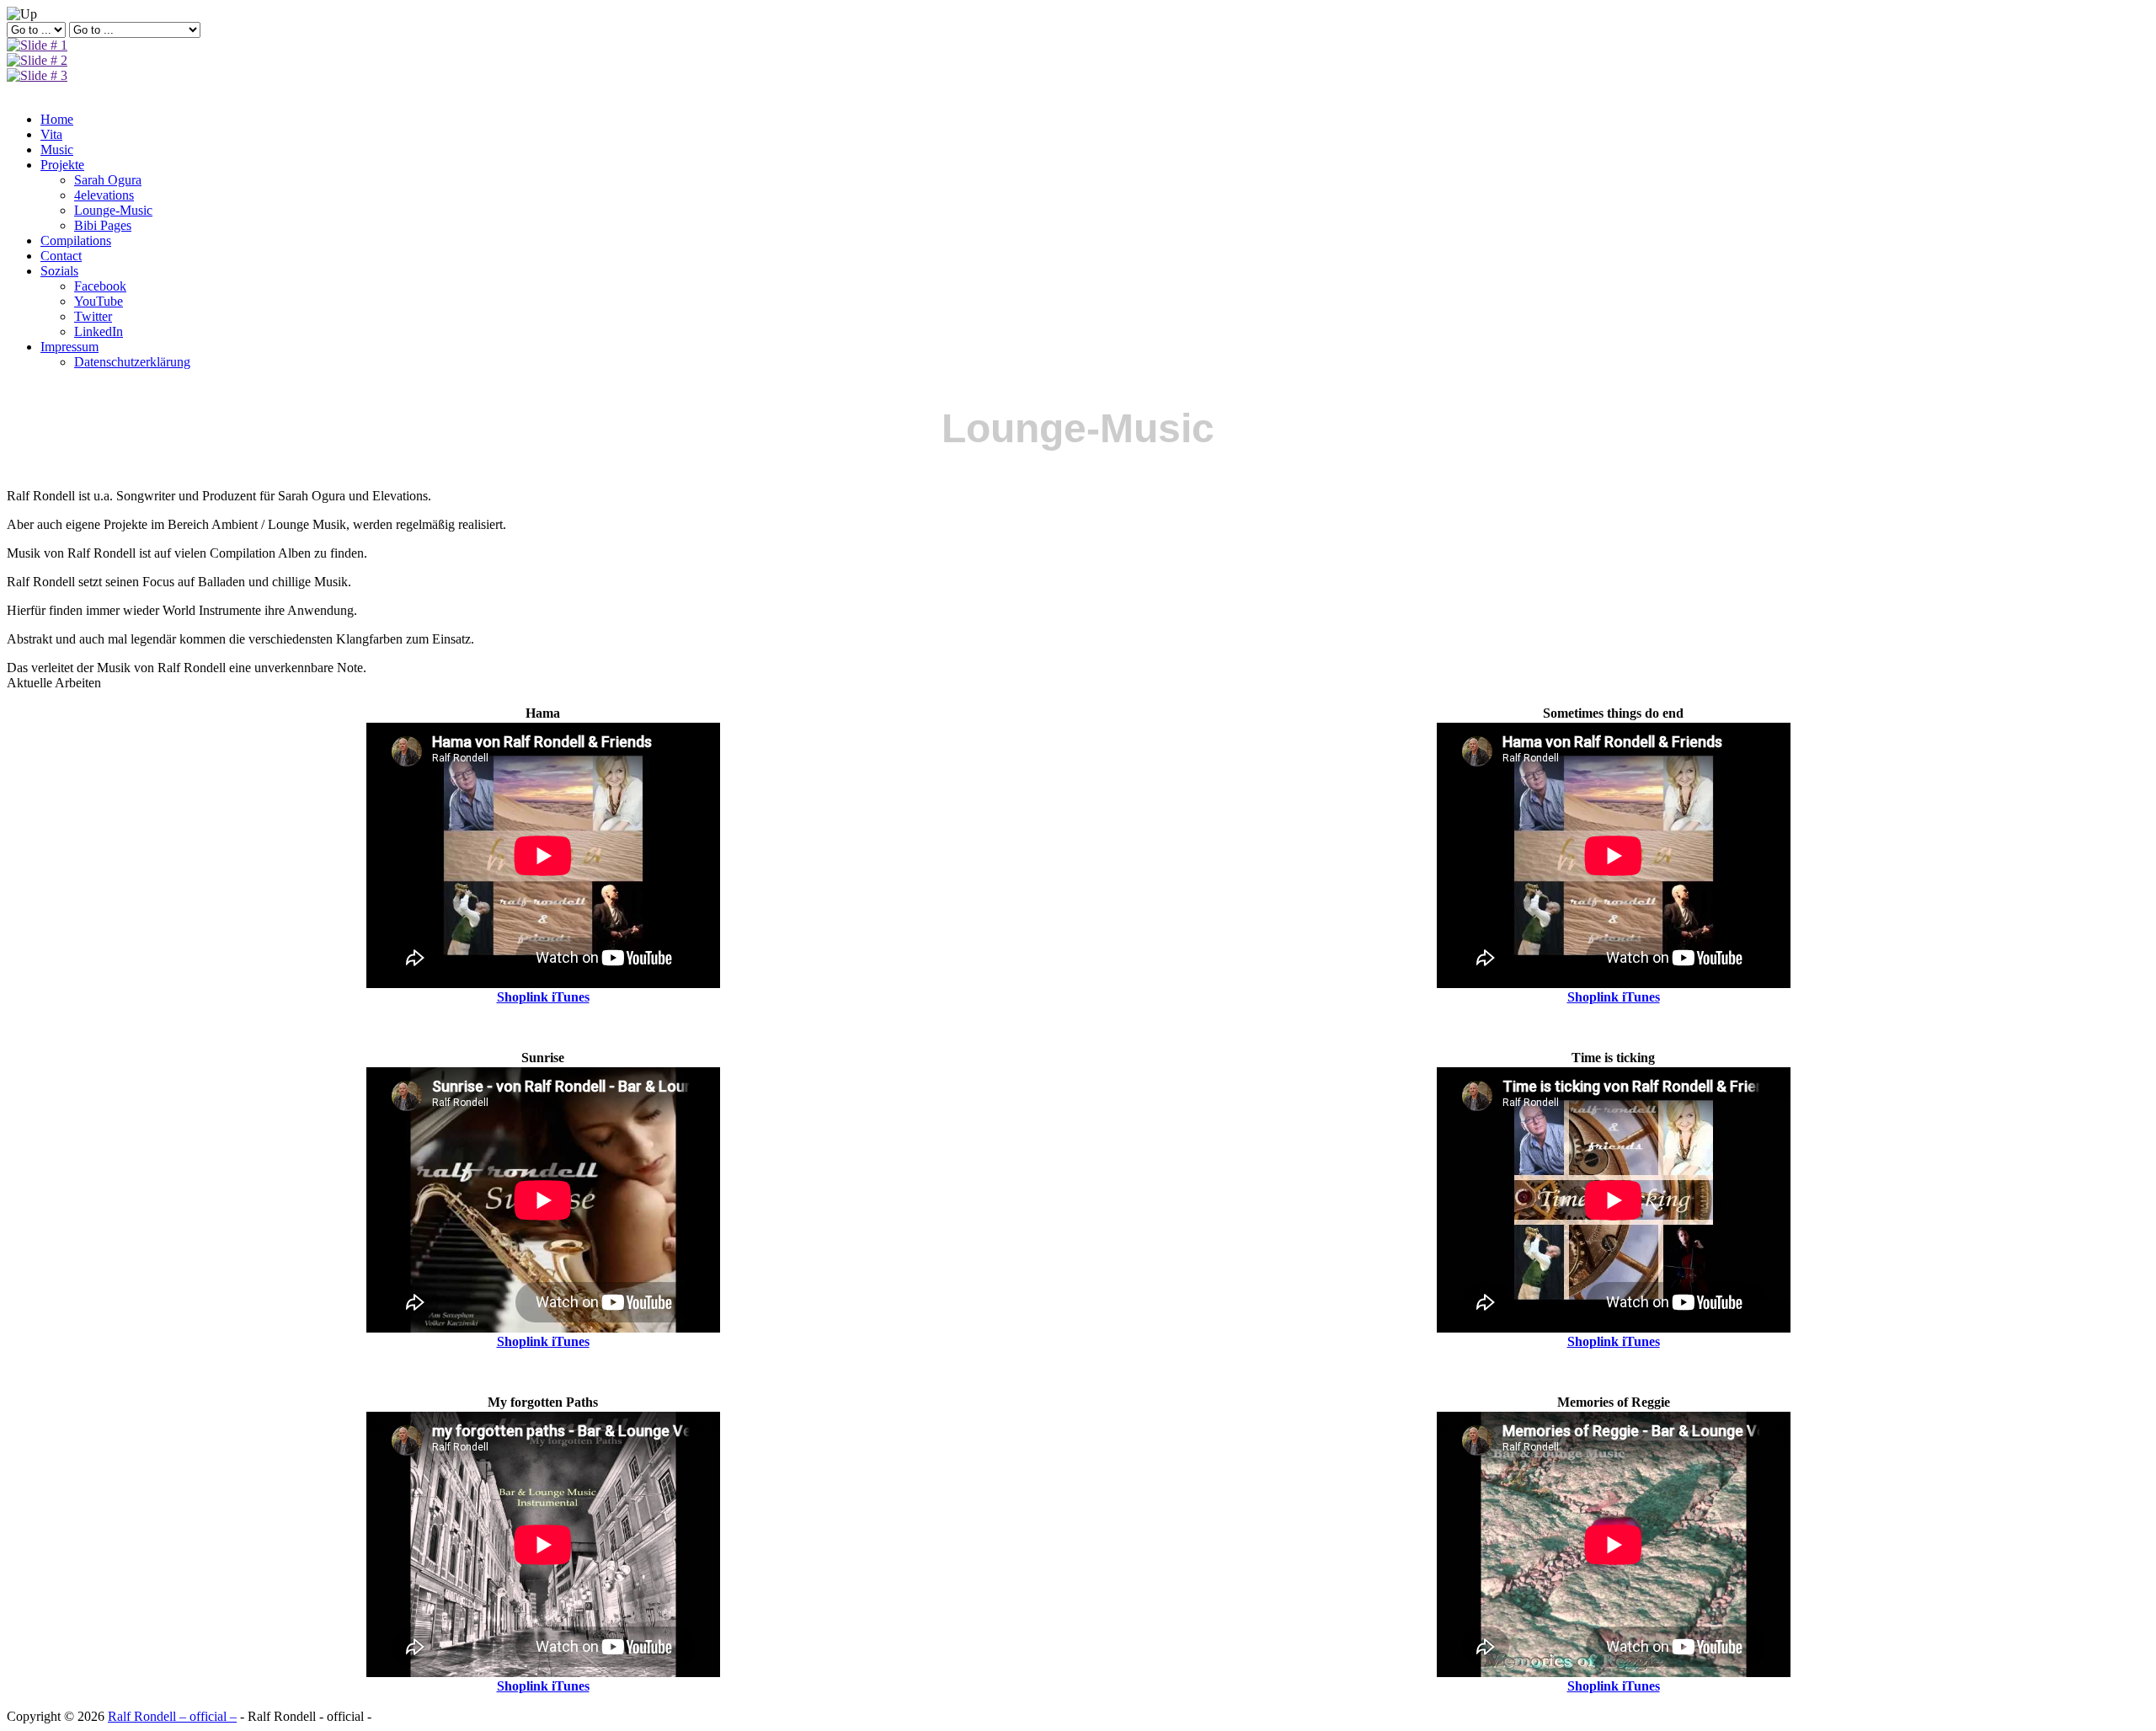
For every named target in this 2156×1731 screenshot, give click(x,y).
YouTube (99, 301)
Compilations (76, 240)
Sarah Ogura (108, 180)
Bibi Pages (103, 225)
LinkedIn (99, 331)
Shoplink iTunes (543, 997)
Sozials (59, 271)
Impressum (69, 347)
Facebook (100, 286)
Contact (61, 256)
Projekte (62, 165)
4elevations (104, 195)
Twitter (93, 316)
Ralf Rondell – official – (172, 1716)
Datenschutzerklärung (132, 362)
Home (57, 119)
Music (57, 150)
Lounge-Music (113, 210)
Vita (51, 134)
